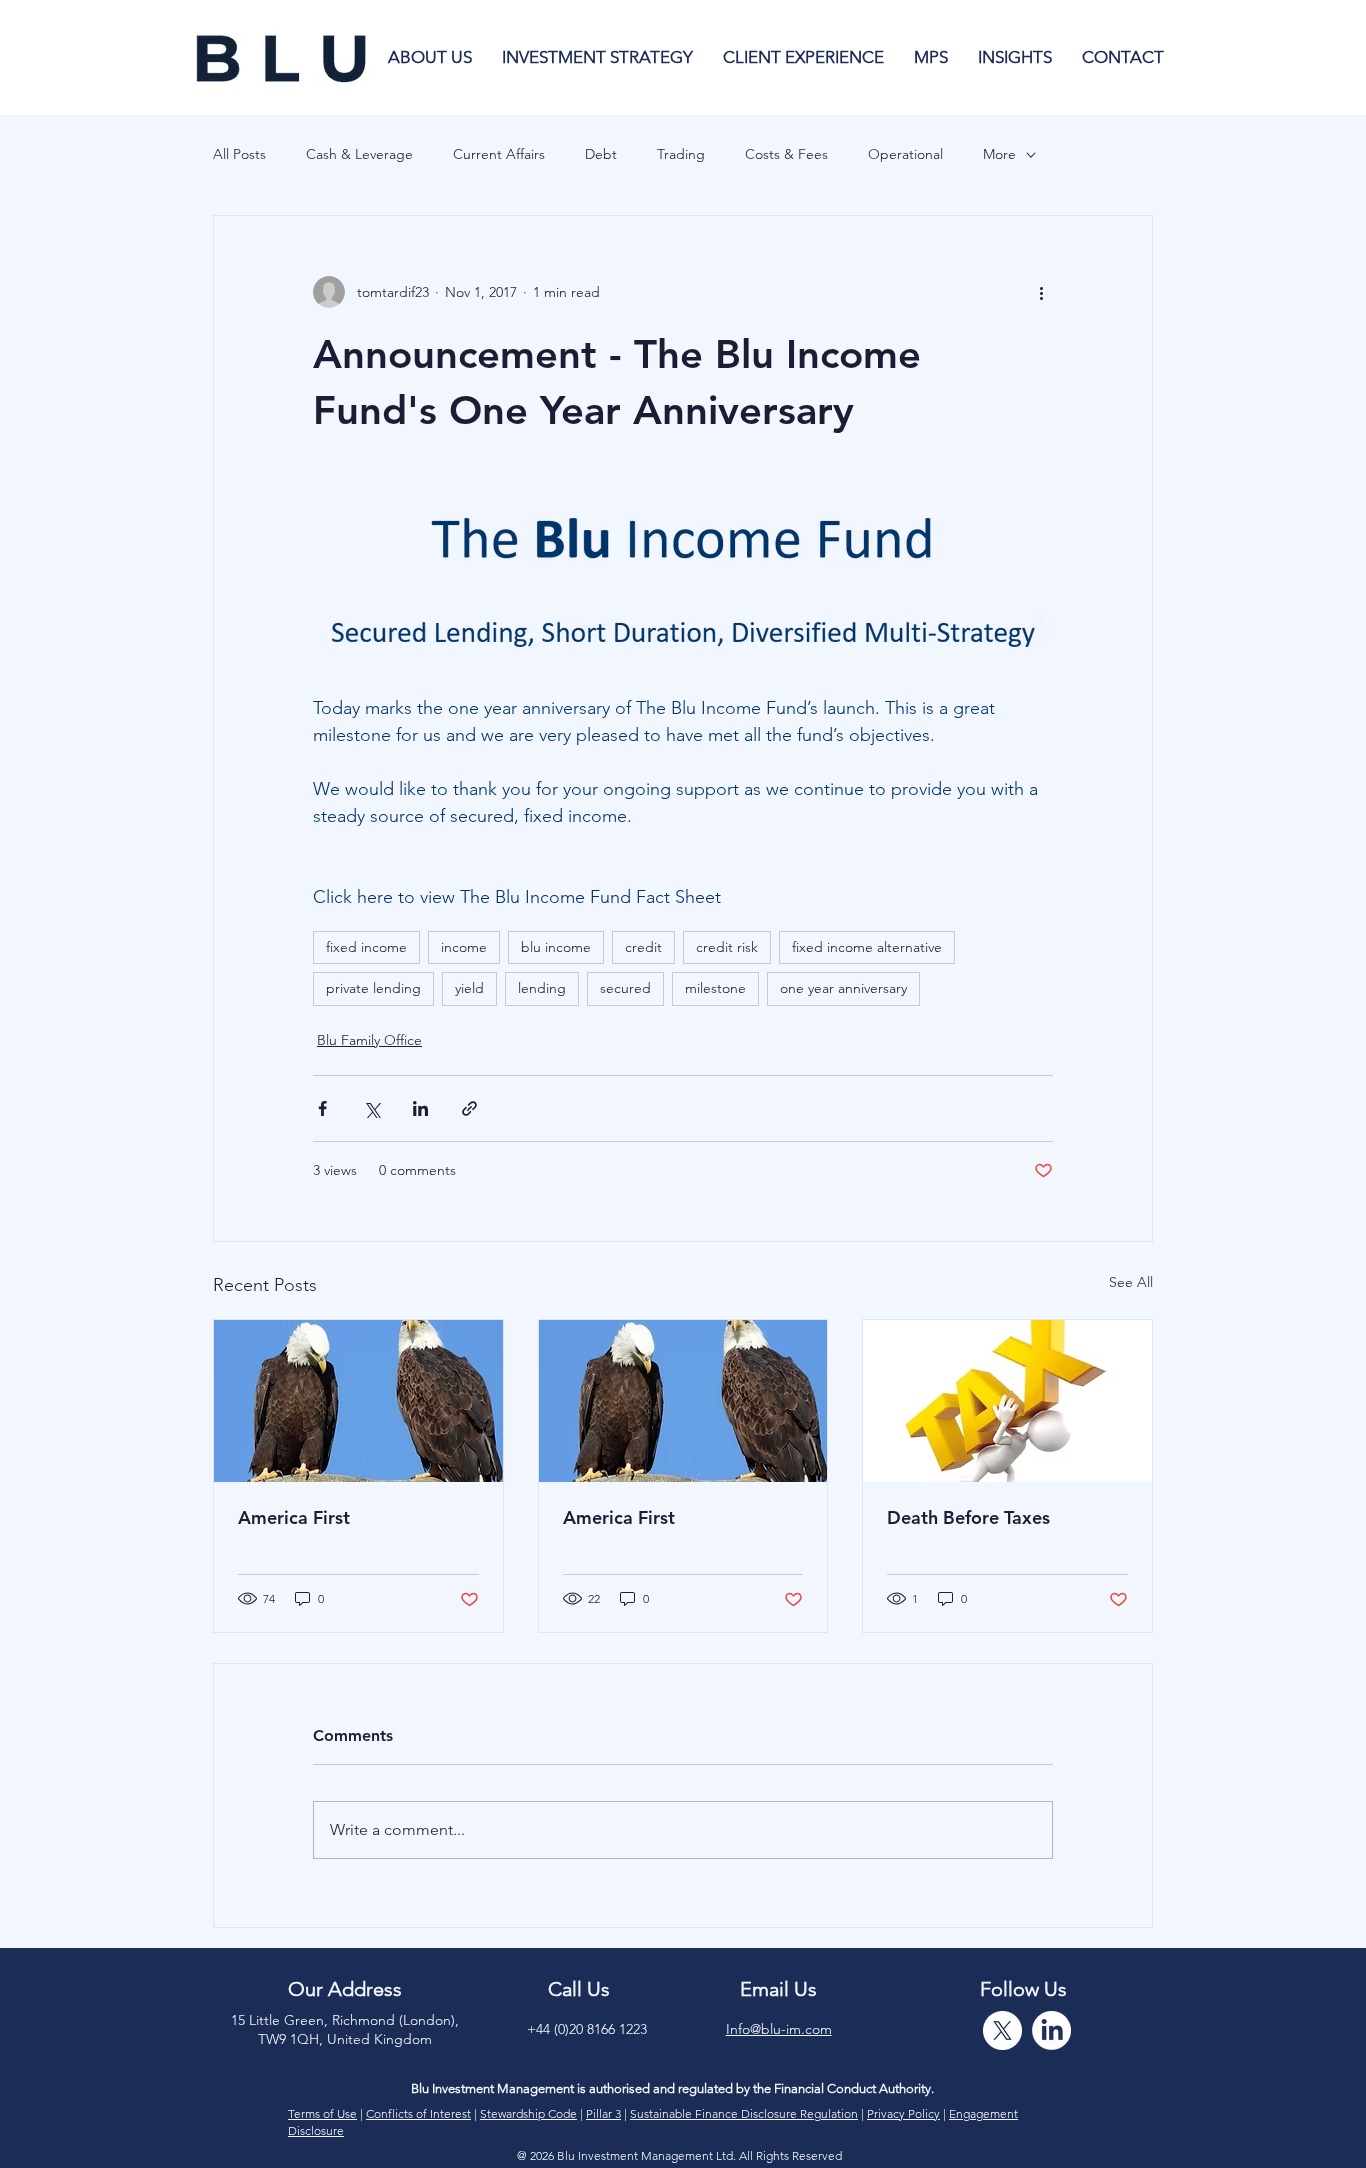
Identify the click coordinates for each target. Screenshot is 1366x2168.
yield (469, 988)
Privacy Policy (903, 2113)
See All (1131, 1282)
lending (542, 988)
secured (625, 988)
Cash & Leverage (359, 154)
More (999, 154)
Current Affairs (499, 154)
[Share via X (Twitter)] (371, 1108)
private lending (373, 988)
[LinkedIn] (1051, 2030)
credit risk (727, 947)
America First (294, 1517)
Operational (905, 154)
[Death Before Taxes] (1007, 1401)
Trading (681, 154)
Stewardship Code (528, 2113)
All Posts (239, 154)
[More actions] (1041, 292)
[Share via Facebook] (322, 1108)
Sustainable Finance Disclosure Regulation (744, 2113)
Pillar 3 (603, 2113)
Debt (601, 154)
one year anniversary (843, 988)
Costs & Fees (786, 154)
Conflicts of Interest (418, 2113)
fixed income (366, 947)
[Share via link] (469, 1108)
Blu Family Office (369, 1040)
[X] (1002, 2030)
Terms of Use (322, 2113)
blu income (556, 947)
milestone (715, 988)
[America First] (358, 1401)
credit (643, 947)
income (464, 947)
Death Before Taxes (968, 1517)
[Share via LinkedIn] (420, 1108)
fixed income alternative (867, 947)
